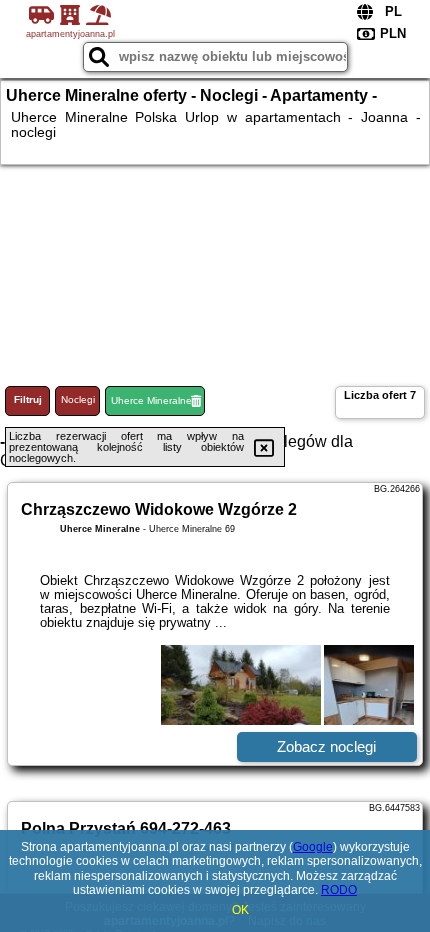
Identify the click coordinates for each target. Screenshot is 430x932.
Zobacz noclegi (326, 746)
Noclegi (78, 399)
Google (313, 847)
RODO (339, 890)
